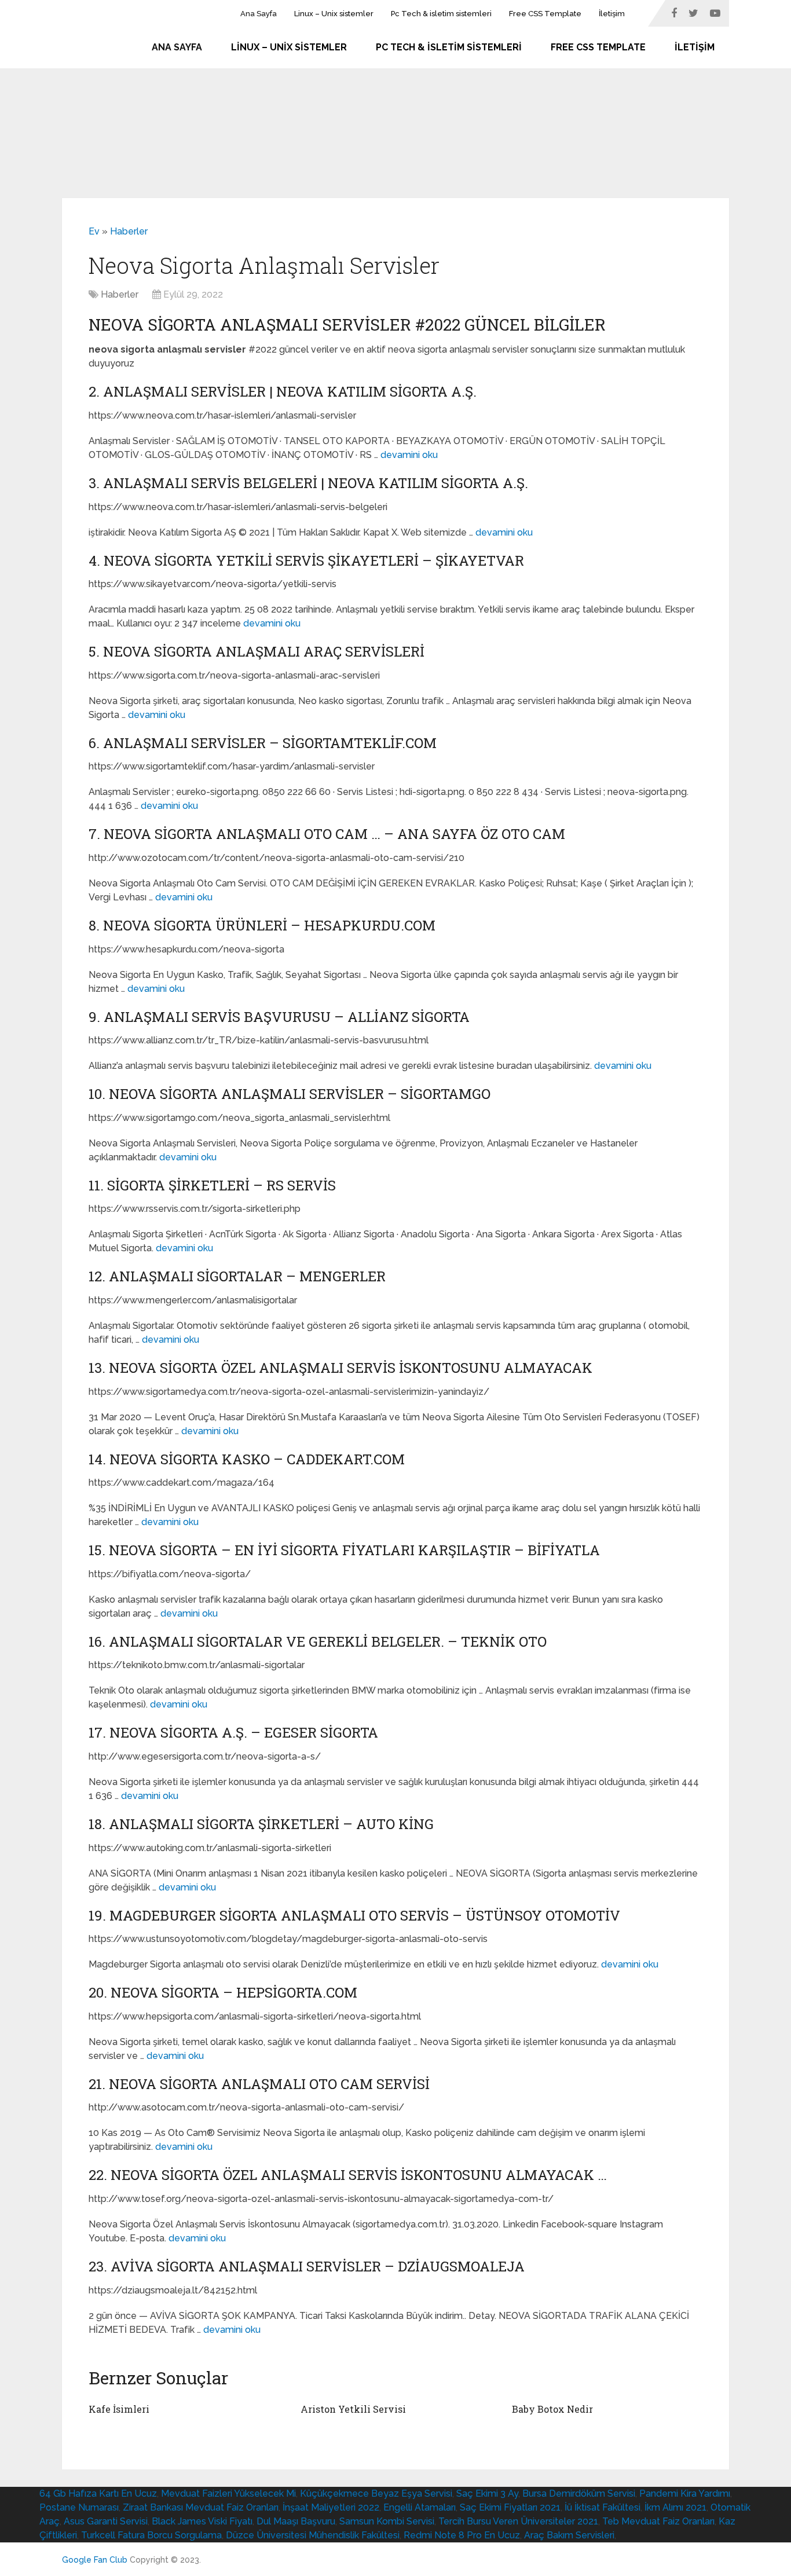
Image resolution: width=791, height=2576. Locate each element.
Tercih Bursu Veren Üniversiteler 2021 (518, 2521)
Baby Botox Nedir (552, 2409)
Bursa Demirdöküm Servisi (579, 2493)
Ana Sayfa (259, 14)
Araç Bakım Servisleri (569, 2535)
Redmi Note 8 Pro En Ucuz (462, 2535)
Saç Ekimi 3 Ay (487, 2493)
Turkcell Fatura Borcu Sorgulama (151, 2535)
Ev (94, 231)
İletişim (612, 14)
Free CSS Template (545, 14)
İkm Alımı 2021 (675, 2507)
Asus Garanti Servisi (106, 2521)
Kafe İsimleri (119, 2409)
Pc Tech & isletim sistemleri (441, 14)
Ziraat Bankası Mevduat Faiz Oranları (201, 2507)
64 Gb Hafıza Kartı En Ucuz (98, 2493)
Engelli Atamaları (420, 2507)
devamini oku (409, 455)
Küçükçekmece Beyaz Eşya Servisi (376, 2493)
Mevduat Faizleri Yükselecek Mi (228, 2493)
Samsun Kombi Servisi (387, 2521)
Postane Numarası (79, 2507)
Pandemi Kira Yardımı (685, 2493)
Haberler (129, 231)
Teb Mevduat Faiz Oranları (658, 2521)
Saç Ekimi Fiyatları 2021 (510, 2507)
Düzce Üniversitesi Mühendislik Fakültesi (313, 2535)
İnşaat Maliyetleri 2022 (331, 2507)
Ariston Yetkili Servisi (353, 2409)
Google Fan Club (95, 2560)
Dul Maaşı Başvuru (296, 2521)
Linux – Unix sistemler (334, 14)
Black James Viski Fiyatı (202, 2521)
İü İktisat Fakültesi (603, 2507)
